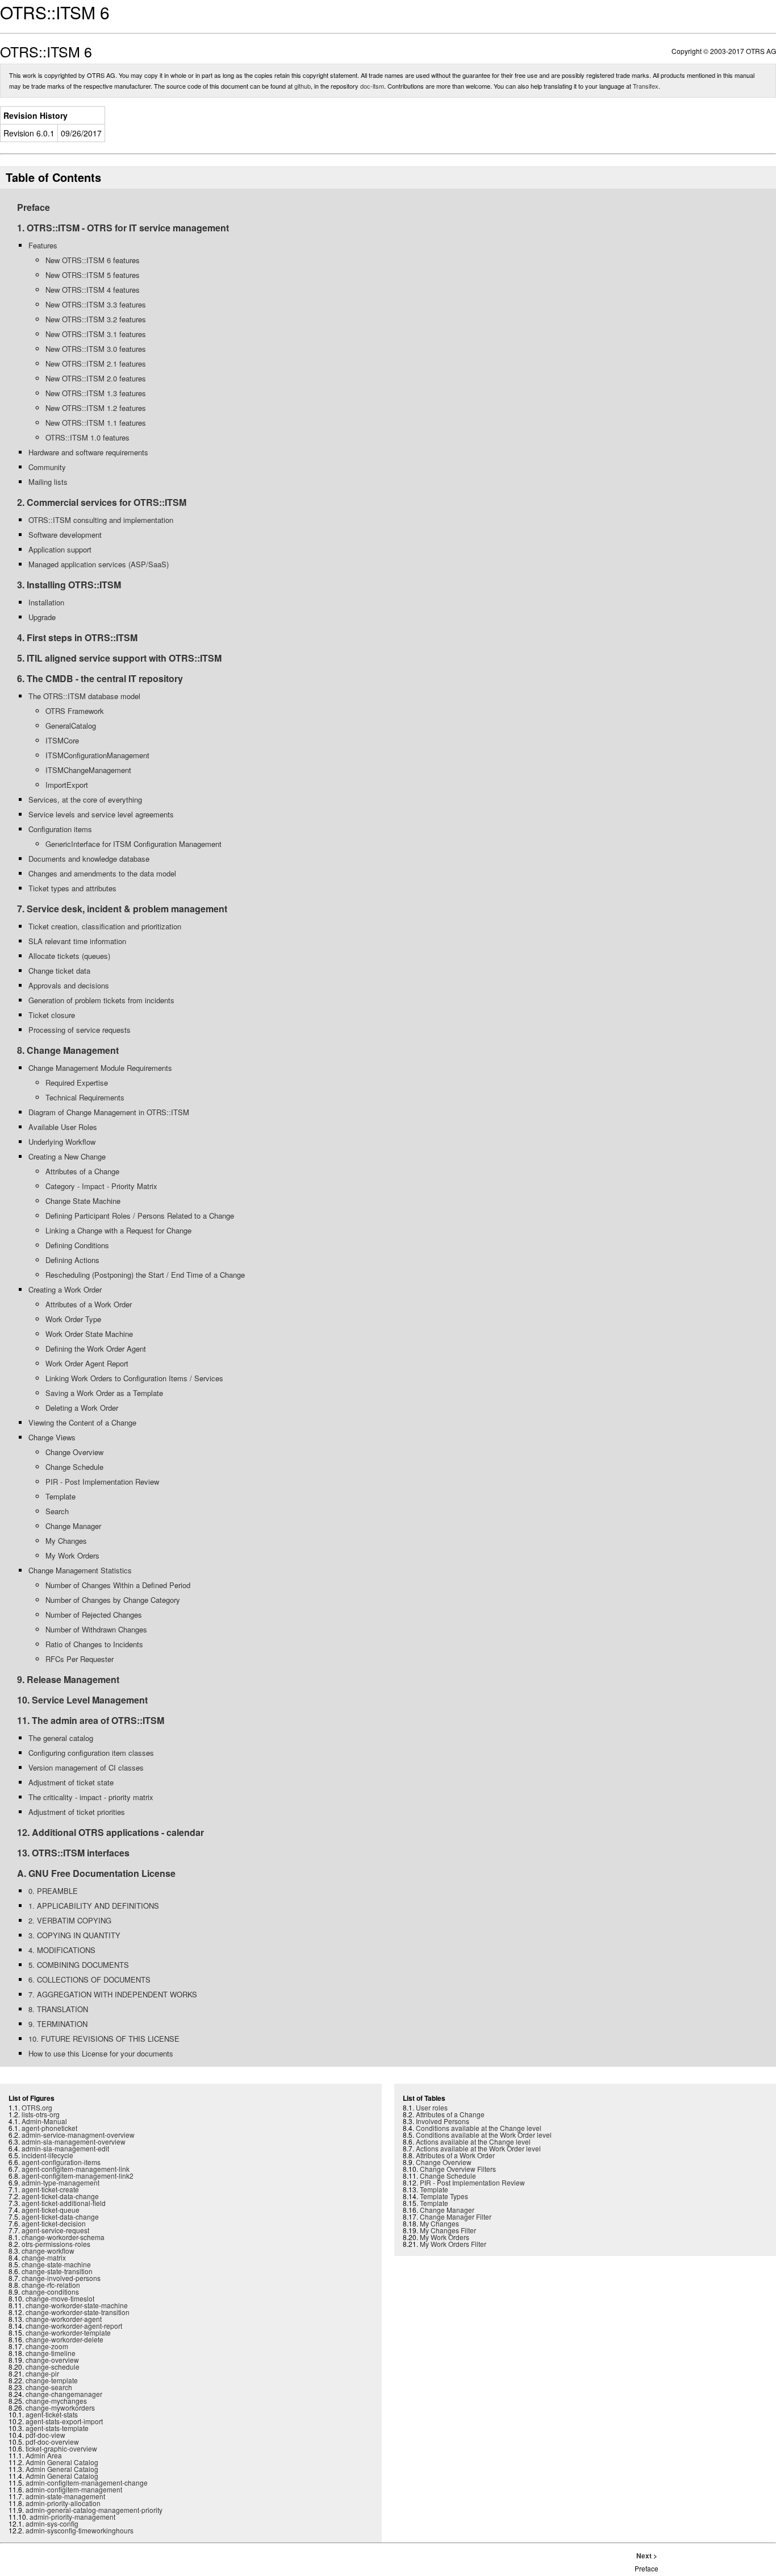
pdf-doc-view (45, 2435)
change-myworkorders (60, 2407)
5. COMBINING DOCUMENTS (79, 1965)
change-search (49, 2387)
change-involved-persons (61, 2278)
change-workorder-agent (64, 2319)
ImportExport (67, 785)
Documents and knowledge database (89, 859)
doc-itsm (372, 86)
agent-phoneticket (49, 2128)
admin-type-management (61, 2182)
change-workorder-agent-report (74, 2326)
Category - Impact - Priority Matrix (101, 1186)
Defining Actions (72, 1260)
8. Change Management (68, 1050)
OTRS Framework (75, 711)
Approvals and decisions (69, 985)
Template (61, 1496)
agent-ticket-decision (54, 2223)
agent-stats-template (57, 2428)
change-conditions (50, 2292)
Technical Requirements (85, 1097)
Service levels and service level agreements (101, 814)
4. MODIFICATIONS (62, 1950)
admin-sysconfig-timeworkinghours (80, 2530)
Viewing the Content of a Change (82, 1422)
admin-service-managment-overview (78, 2135)
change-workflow (48, 2251)
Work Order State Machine (89, 1334)
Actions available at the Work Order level (478, 2148)
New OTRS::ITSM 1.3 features (96, 393)
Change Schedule (74, 1467)
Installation (46, 602)
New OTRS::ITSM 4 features (93, 290)
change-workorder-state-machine (77, 2305)
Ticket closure (52, 1015)
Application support (60, 549)
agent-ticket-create (50, 2189)
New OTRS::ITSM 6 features (93, 260)
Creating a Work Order (65, 1289)
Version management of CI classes (86, 1767)
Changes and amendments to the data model (102, 873)
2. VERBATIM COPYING (70, 1920)
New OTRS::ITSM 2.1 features (96, 363)
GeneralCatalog (71, 726)
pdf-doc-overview (52, 2442)
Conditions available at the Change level (479, 2128)
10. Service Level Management (82, 1700)
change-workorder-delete (64, 2339)
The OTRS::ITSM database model (84, 696)
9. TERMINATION (58, 2024)
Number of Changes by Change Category (113, 1600)
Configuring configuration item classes (91, 1753)
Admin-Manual (44, 2121)
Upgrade (42, 617)
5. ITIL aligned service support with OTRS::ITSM (119, 658)
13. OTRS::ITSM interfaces (73, 1853)
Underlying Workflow (62, 1142)
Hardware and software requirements (88, 452)
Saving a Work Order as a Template (104, 1393)
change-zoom (47, 2346)
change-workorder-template (68, 2332)
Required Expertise (77, 1083)
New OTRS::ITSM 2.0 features (96, 378)
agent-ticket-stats (52, 2414)
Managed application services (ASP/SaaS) (99, 564)
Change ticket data (59, 971)
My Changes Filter (448, 2230)
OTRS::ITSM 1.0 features (87, 437)
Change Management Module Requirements (100, 1068)
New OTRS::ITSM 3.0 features (96, 349)
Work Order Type (73, 1319)
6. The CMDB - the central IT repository (100, 678)
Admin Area (44, 2455)
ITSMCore (62, 740)
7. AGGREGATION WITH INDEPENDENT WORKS (113, 1994)
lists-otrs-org (41, 2114)
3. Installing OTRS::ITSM (69, 585)
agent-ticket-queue (51, 2210)
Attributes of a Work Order (89, 1304)
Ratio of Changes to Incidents (94, 1644)
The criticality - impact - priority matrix (91, 1797)
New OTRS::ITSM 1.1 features (96, 423)
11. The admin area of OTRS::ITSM (91, 1720)
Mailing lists (48, 482)
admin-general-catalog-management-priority (94, 2510)
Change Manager (73, 1526)
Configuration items (60, 829)
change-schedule (53, 2367)
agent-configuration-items (61, 2162)
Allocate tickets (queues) (69, 956)
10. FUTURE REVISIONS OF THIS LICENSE (104, 2039)
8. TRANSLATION (58, 2009)
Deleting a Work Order (82, 1408)
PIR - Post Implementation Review (102, 1482)
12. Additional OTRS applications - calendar (110, 1832)
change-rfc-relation (51, 2285)
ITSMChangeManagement (88, 770)
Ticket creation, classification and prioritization (105, 926)
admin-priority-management (72, 2517)
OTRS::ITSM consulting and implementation (101, 520)
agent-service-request (55, 2230)
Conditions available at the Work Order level (484, 2135)
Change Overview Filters (458, 2169)
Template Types (444, 2196)
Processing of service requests (80, 1030)
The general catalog (61, 1738)
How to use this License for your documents (101, 2053)
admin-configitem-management (74, 2489)
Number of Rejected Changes (94, 1615)
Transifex (646, 86)
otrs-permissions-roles (56, 2244)
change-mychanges (56, 2401)
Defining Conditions (77, 1245)
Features (43, 245)
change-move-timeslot (60, 2298)
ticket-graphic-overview (61, 2448)
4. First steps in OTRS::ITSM (77, 637)
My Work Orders (72, 1555)
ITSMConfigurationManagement (97, 755)
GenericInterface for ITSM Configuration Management (133, 844)
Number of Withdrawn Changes (96, 1629)
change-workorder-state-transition (78, 2312)
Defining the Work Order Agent (96, 1349)
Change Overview (74, 1452)
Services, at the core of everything (85, 799)
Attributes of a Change (82, 1171)
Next (644, 2556)
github (303, 86)
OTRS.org (37, 2107)
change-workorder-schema (63, 2237)
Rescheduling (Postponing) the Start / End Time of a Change (145, 1275)
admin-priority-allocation (63, 2503)
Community (47, 467)
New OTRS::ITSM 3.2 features (96, 319)
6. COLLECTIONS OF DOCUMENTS (89, 1979)
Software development (65, 535)
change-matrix (44, 2257)
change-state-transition (57, 2271)
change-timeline (51, 2353)
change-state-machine (56, 2264)
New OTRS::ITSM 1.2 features (96, 408)
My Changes (66, 1541)
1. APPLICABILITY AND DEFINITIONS (94, 1906)
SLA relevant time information (77, 941)
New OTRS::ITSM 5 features (93, 275)
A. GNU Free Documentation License (96, 1873)
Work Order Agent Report (87, 1363)
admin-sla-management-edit (65, 2148)
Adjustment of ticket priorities (77, 1812)
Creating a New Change (67, 1156)
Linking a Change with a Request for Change (118, 1230)
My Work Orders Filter (453, 2244)
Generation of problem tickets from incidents (101, 1000)
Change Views (52, 1437)
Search (57, 1511)
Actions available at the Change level (473, 2141)
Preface (34, 207)
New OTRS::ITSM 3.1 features (96, 334)
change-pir (42, 2373)
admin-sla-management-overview (74, 2141)
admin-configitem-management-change (87, 2482)
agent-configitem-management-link (76, 2169)
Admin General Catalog (62, 2462)
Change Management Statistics (80, 1570)
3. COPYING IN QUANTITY (74, 1935)
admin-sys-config (52, 2523)
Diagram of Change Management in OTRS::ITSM (109, 1112)
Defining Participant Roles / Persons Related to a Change (140, 1216)
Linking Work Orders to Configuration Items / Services (134, 1378)
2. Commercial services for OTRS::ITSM (102, 502)
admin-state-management (65, 2496)
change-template (52, 2380)
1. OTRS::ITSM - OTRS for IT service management (123, 228)
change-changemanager (64, 2394)
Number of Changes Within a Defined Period (118, 1585)
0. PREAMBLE (53, 1891)
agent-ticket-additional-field (64, 2203)
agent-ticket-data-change (60, 2196)
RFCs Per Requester (80, 1659)
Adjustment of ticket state (71, 1782)
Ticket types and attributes (72, 888)
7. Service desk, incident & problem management (122, 909)
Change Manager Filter (456, 2216)
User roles (432, 2107)
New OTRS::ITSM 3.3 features (96, 304)
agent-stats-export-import (64, 2421)
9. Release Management (68, 1679)
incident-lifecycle (47, 2155)
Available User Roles (63, 1127)
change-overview (52, 2360)
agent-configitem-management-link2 (78, 2176)
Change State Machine (83, 1201)
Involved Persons (443, 2121)
